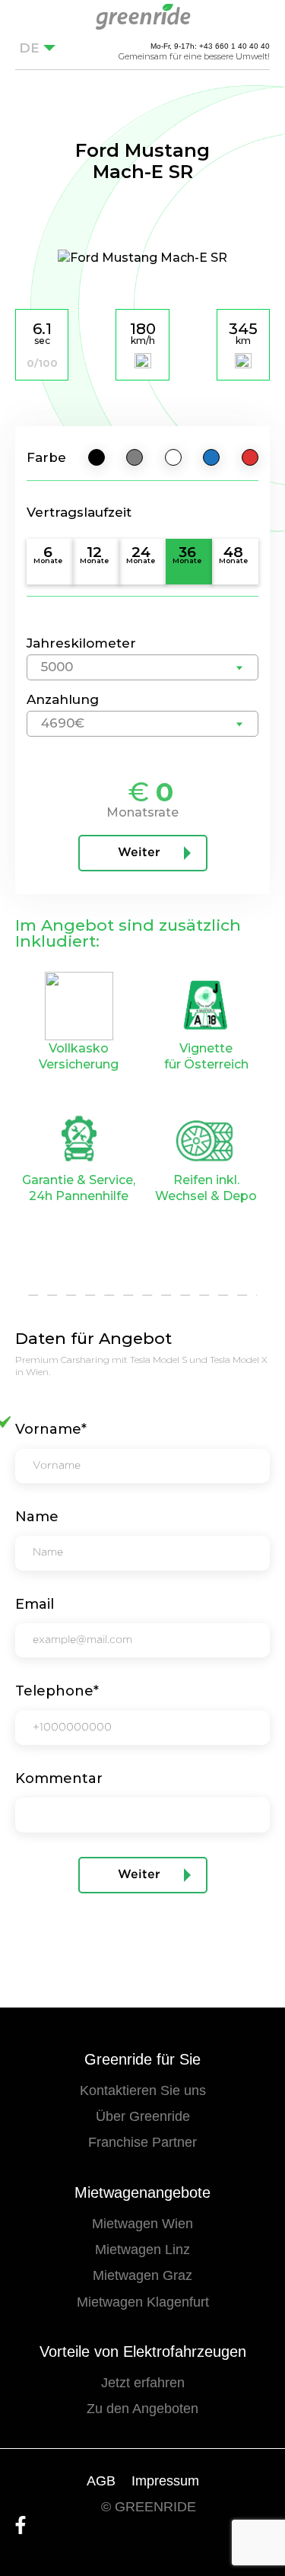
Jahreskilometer (81, 643)
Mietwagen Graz (142, 2275)
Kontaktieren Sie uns (143, 2090)
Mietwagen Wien (142, 2224)
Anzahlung (63, 699)
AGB (101, 2481)
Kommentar (59, 1778)
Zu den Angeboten (142, 2409)
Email (35, 1604)
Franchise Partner (142, 2142)
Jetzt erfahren (143, 2383)
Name (37, 1517)
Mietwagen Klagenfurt (143, 2302)
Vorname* (51, 1429)
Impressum (165, 2481)
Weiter (139, 853)
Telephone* (57, 1691)
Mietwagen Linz (142, 2250)
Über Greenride (143, 2116)
